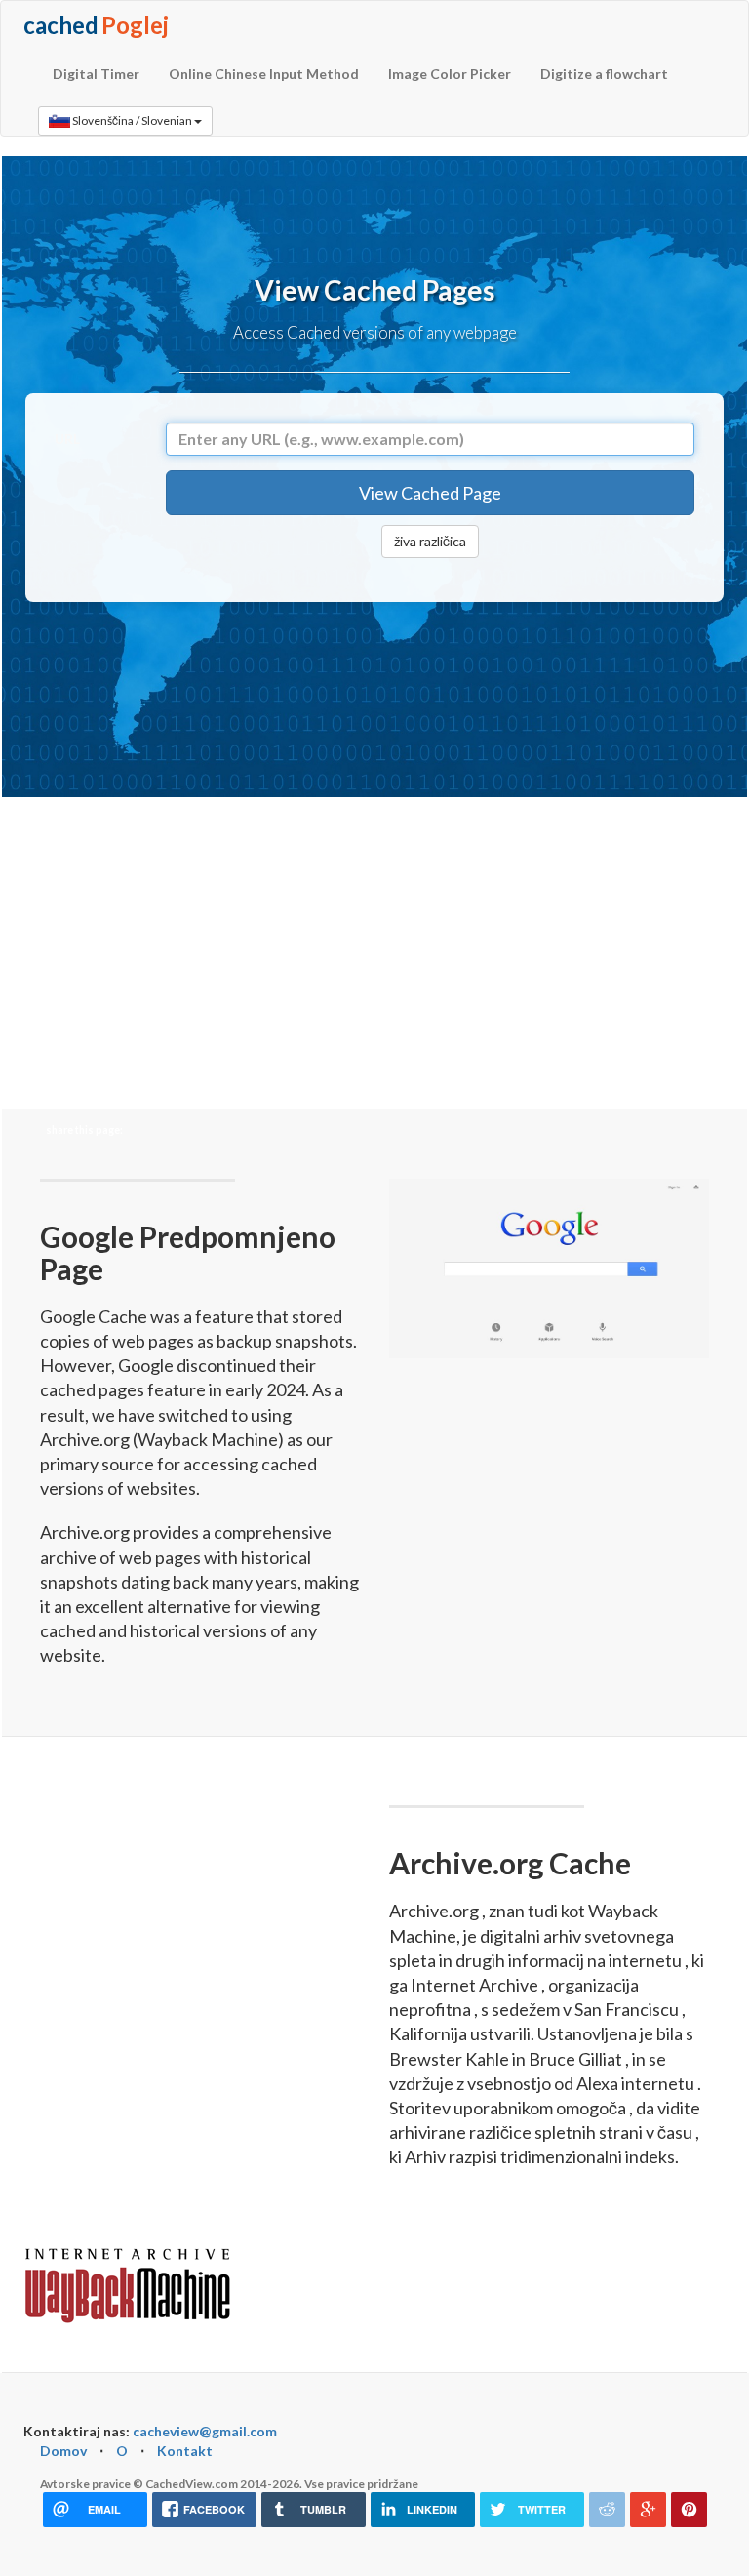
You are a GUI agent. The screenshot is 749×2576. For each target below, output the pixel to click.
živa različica (430, 541)
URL (67, 439)
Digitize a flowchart (604, 74)
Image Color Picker (450, 74)
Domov (63, 2451)
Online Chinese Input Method (264, 74)
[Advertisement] (380, 695)
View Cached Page (430, 493)
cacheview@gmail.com (205, 2431)
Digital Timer (96, 74)
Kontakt (185, 2451)
